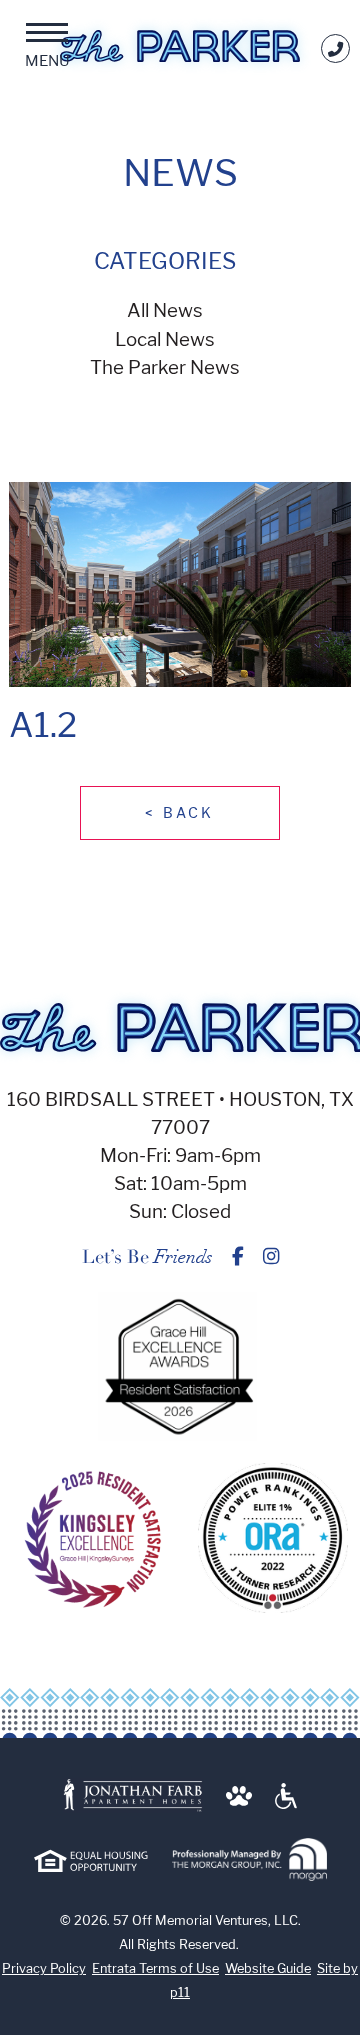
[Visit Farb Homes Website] (133, 1796)
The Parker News (165, 367)
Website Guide (268, 1968)
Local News (165, 339)
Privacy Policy (44, 1968)
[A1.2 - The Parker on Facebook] (238, 1256)
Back (179, 812)
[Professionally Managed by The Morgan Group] (249, 1860)
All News (165, 310)
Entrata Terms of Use (155, 1968)
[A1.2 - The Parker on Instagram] (271, 1256)
